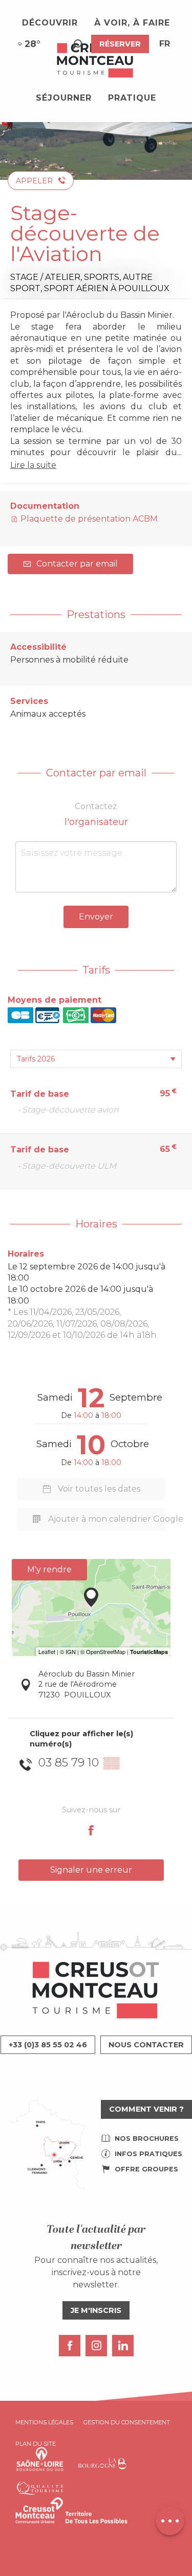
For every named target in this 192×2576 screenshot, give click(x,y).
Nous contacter (146, 2045)
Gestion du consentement (127, 2422)
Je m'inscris (96, 2310)
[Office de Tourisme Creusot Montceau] (96, 61)
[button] (77, 44)
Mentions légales (44, 2422)
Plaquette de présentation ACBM (88, 519)
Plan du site (36, 2444)
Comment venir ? (146, 2109)
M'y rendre (49, 1569)
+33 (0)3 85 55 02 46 (48, 2045)
